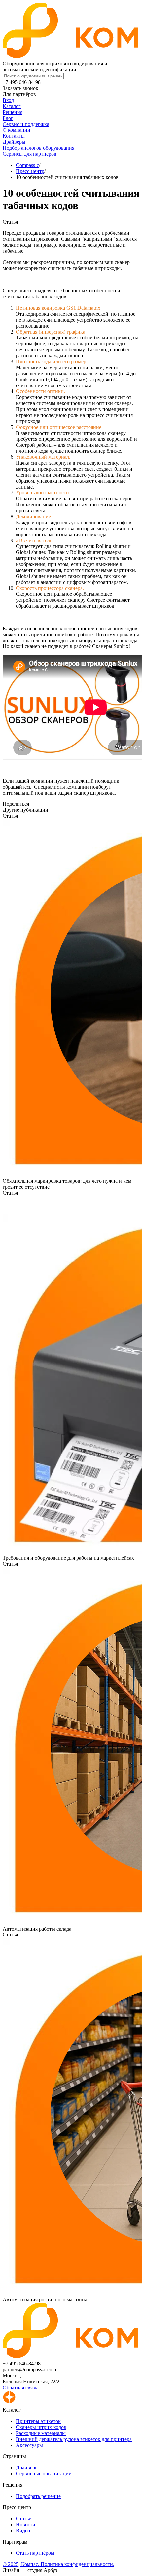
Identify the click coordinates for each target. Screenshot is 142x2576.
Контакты (14, 136)
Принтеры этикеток (38, 2421)
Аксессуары (29, 2445)
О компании (17, 130)
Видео (23, 2530)
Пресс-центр (30, 171)
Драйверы (14, 142)
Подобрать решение (38, 2496)
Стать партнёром (35, 2553)
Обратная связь (20, 2387)
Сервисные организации (44, 2473)
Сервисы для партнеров (30, 154)
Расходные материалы (41, 2433)
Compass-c (27, 165)
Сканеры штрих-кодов (41, 2427)
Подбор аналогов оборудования (38, 148)
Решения (13, 112)
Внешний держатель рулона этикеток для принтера (74, 2439)
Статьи (24, 2519)
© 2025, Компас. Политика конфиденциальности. (58, 2564)
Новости (26, 2524)
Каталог (12, 106)
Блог (8, 118)
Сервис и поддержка (26, 124)
